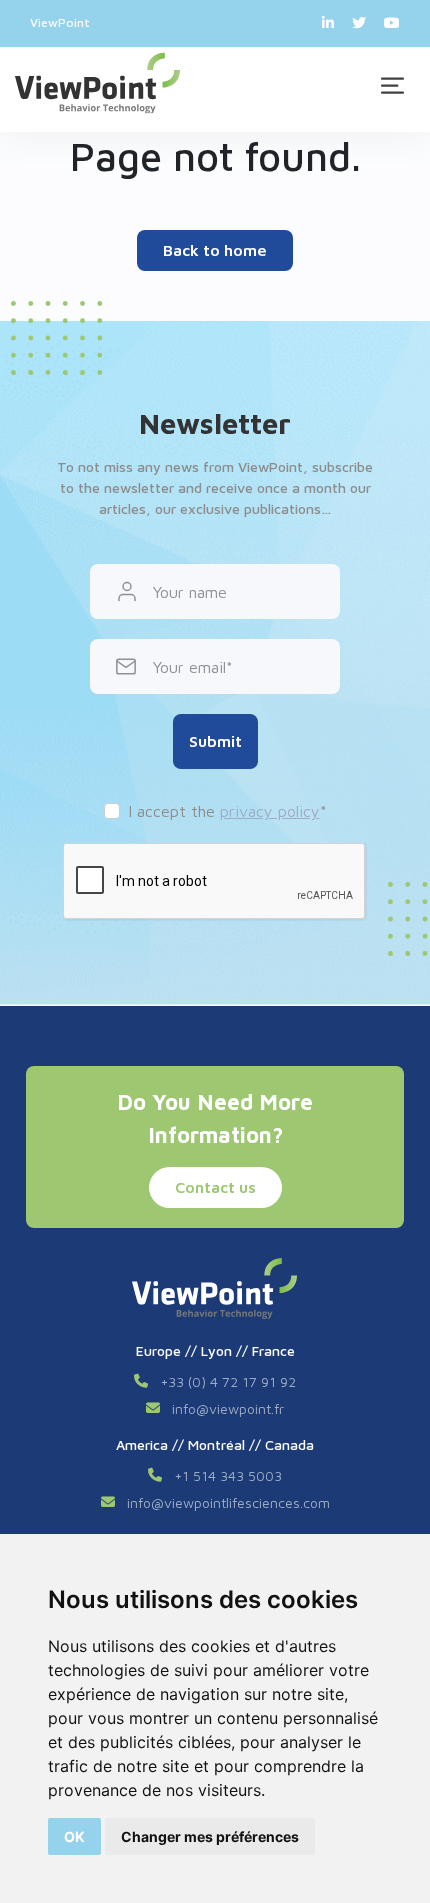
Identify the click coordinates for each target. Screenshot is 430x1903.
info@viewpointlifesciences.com (228, 1502)
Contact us (215, 1187)
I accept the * (227, 811)
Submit (215, 741)
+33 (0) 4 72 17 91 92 (228, 1381)
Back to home (215, 250)
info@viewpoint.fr (228, 1408)
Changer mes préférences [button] (210, 1836)
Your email (189, 667)
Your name (190, 592)
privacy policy (270, 811)
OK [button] (74, 1836)
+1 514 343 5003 (228, 1475)
